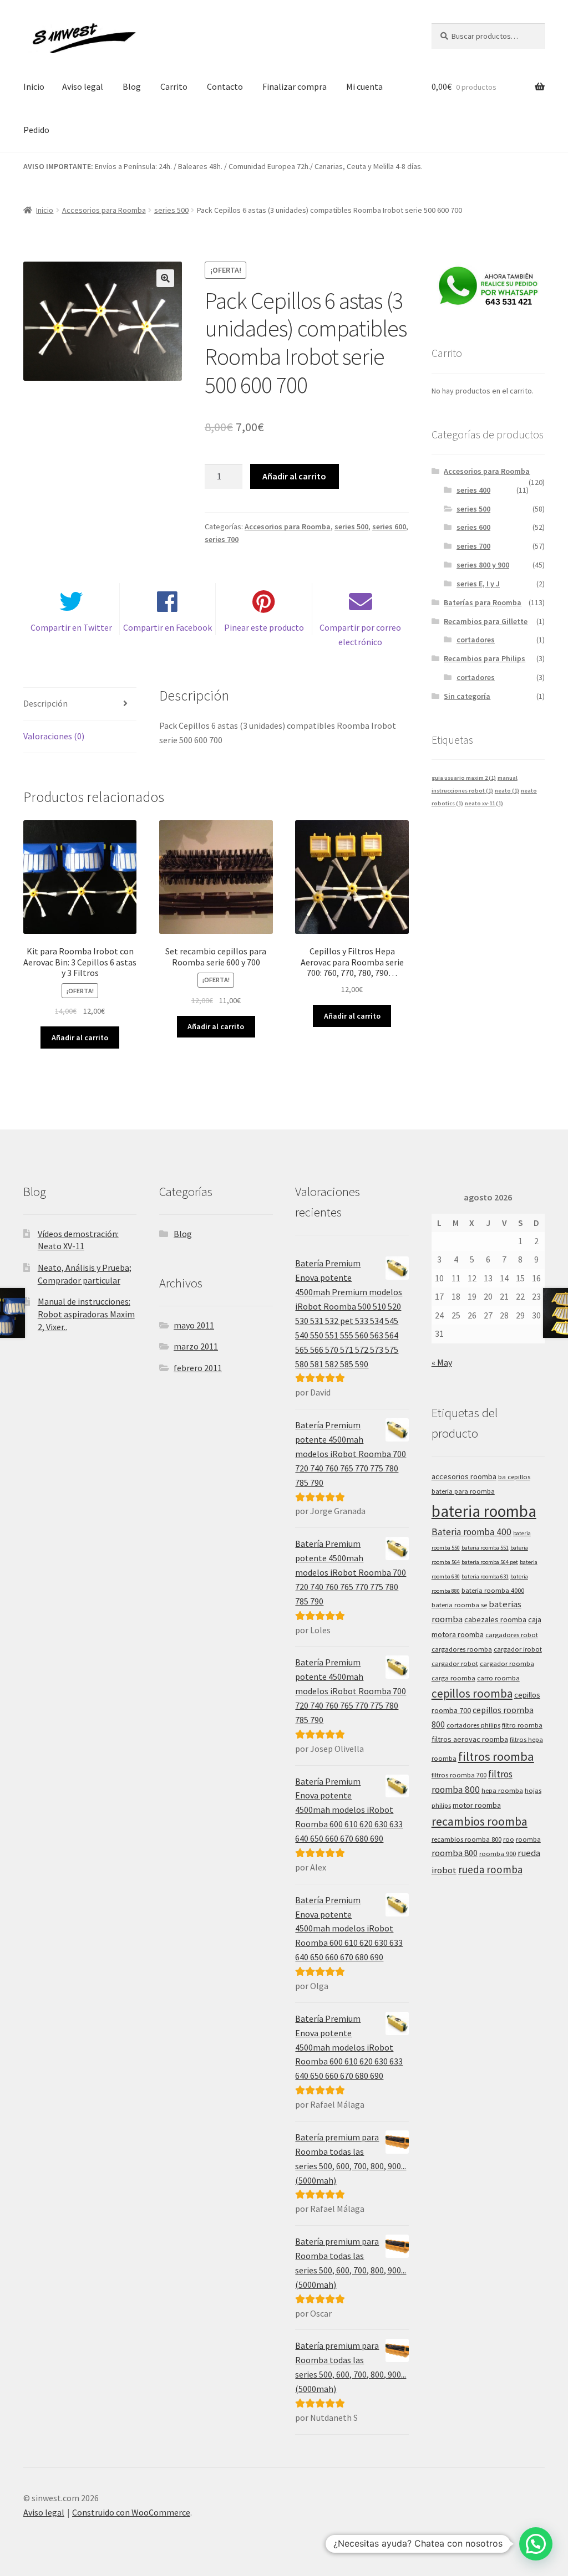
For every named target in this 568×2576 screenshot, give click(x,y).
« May (442, 1362)
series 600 (389, 527)
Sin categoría (467, 696)
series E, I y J (478, 584)
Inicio (34, 86)
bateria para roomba (463, 1491)
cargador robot (455, 1663)
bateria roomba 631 (485, 1576)
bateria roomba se (459, 1605)
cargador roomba (507, 1663)
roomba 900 (498, 1854)
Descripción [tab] (45, 703)
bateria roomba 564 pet (490, 1562)
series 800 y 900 (483, 565)
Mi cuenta (364, 86)
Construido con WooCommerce (131, 2512)
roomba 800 (455, 1853)
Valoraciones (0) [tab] (54, 736)
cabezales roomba (495, 1619)
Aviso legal (83, 86)
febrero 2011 (198, 1368)
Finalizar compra (295, 86)
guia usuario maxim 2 (464, 778)
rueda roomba (490, 1869)
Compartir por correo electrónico (360, 635)
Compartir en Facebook (168, 627)
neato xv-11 (484, 803)
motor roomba (477, 1805)
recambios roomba (480, 1821)
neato (507, 791)
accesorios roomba (464, 1476)
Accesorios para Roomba (104, 210)
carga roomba (453, 1678)
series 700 (222, 539)
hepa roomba (502, 1790)
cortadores (476, 640)
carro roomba (498, 1678)
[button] (165, 278)
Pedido (36, 130)
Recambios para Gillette (486, 621)
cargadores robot (512, 1635)
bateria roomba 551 (485, 1548)
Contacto (225, 86)
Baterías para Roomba (483, 602)
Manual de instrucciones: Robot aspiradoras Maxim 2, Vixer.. (86, 1314)
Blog (132, 86)
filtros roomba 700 (459, 1775)
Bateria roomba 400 (471, 1532)
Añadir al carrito (294, 476)
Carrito (174, 86)
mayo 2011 (194, 1325)
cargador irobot (518, 1649)
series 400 (473, 490)
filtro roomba (522, 1725)
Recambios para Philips (485, 658)
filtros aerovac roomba (470, 1739)
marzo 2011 (196, 1346)
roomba (528, 1839)
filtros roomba (496, 1756)
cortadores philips (473, 1725)
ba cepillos (514, 1477)
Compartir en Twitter (71, 627)
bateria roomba (484, 1511)
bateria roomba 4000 (493, 1590)
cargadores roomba (462, 1649)
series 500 (171, 210)
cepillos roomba (472, 1693)
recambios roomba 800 (466, 1839)
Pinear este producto (264, 627)
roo (509, 1839)
